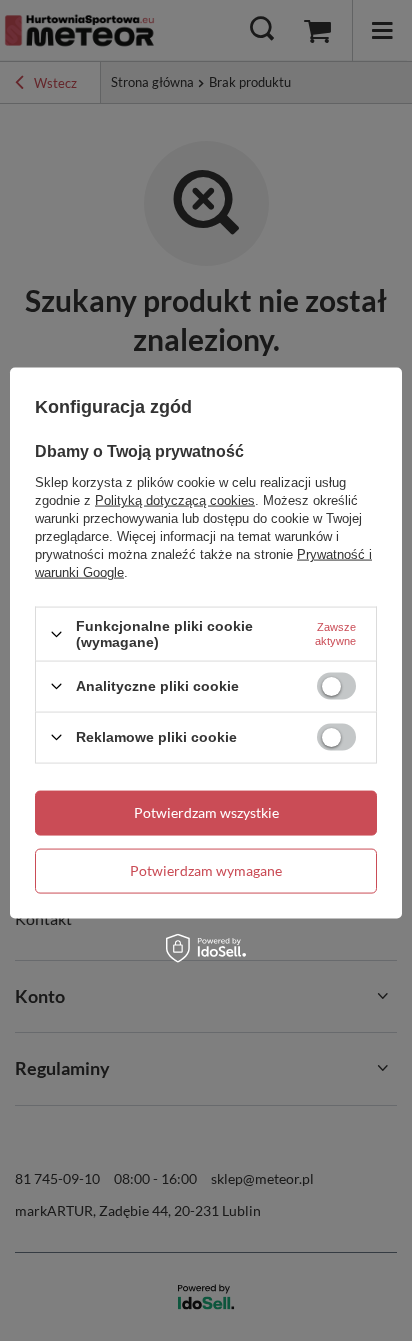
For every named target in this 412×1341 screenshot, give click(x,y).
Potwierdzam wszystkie (206, 812)
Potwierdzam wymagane (206, 870)
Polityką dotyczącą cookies (175, 500)
